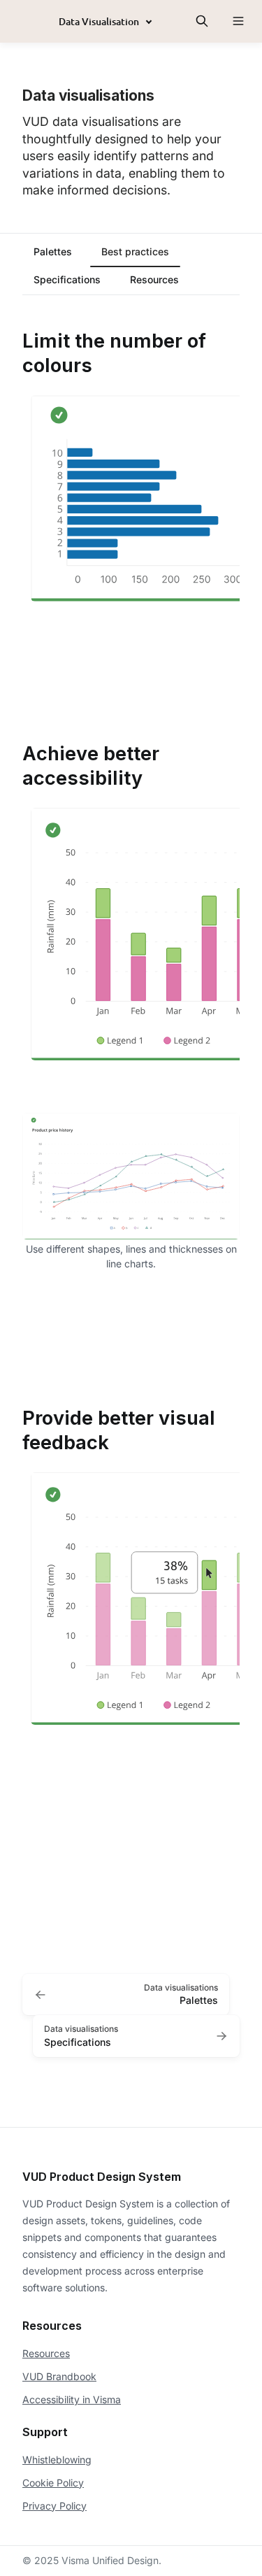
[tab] (53, 253)
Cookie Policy (53, 2483)
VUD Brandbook (59, 2376)
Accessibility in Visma (72, 2399)
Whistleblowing (57, 2460)
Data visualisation (99, 21)
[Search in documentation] (202, 21)
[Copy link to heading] (15, 340)
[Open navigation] (238, 21)
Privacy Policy (54, 2506)
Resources (46, 2353)
